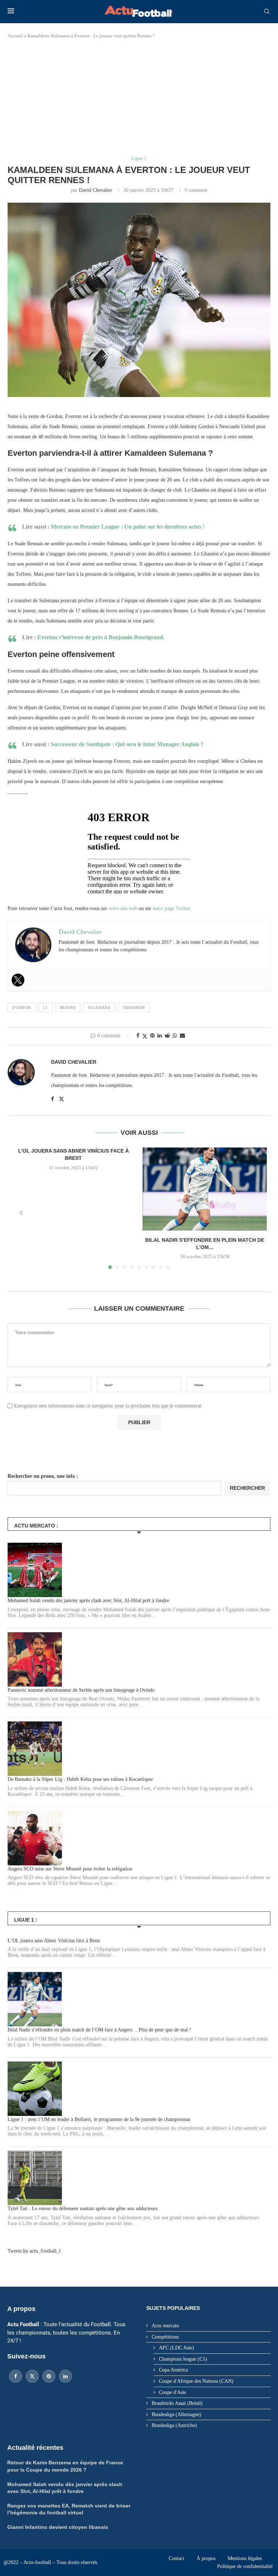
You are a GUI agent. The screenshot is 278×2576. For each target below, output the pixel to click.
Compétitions (165, 2337)
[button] (21, 1213)
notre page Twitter (171, 908)
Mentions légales (245, 2558)
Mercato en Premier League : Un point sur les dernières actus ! (128, 527)
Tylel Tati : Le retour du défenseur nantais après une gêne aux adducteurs (83, 2209)
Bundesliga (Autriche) (174, 2425)
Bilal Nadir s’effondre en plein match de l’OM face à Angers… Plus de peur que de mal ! (99, 2030)
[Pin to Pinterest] (152, 1036)
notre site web (123, 908)
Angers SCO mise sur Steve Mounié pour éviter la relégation (70, 1869)
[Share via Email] (182, 1036)
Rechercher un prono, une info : (43, 1476)
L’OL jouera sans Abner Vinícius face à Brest (54, 1941)
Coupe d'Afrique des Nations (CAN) (196, 2381)
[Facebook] (16, 2376)
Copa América (173, 2370)
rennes (68, 1008)
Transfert (134, 1008)
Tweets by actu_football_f (34, 2251)
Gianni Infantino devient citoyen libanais (58, 2527)
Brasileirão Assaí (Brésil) (177, 2403)
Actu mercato (165, 2326)
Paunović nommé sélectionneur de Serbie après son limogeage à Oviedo (81, 1690)
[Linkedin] (66, 2376)
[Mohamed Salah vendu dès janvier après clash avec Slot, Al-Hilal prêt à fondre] (35, 1570)
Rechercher (247, 1488)
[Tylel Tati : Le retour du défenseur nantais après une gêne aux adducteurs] (35, 2178)
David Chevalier (96, 190)
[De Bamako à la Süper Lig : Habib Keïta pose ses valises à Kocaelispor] (35, 1749)
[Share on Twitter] (145, 1036)
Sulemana (99, 1008)
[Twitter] (18, 980)
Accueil (15, 36)
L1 (45, 1008)
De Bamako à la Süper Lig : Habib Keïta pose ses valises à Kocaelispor (80, 1779)
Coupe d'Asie (172, 2392)
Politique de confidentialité (245, 2566)
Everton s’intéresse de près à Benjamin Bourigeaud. (101, 637)
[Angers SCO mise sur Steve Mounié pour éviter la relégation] (35, 1838)
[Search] (267, 12)
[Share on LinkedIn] (160, 1036)
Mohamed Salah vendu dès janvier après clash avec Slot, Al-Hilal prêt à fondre (88, 1601)
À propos (206, 2558)
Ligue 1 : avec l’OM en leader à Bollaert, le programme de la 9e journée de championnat (99, 2119)
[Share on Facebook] (138, 1036)
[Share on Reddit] (167, 1036)
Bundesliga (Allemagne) (176, 2414)
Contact (176, 2558)
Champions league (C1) (183, 2359)
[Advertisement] (139, 98)
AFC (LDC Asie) (176, 2348)
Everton (22, 1008)
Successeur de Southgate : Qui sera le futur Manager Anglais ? (127, 744)
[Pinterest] (49, 2376)
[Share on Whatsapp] (175, 1036)
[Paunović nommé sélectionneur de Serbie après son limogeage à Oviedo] (35, 1659)
